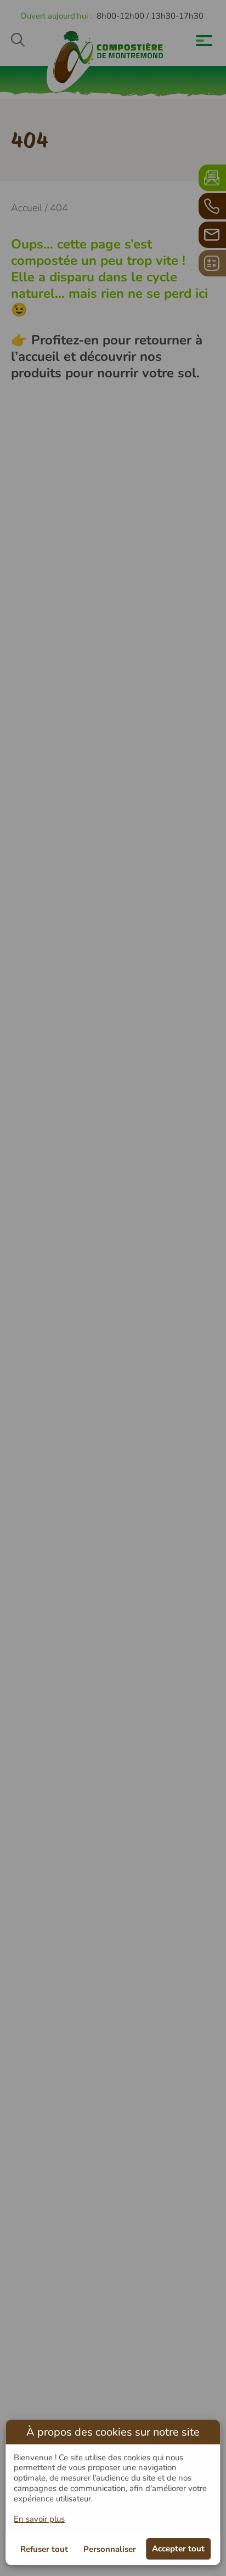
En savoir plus (39, 2519)
